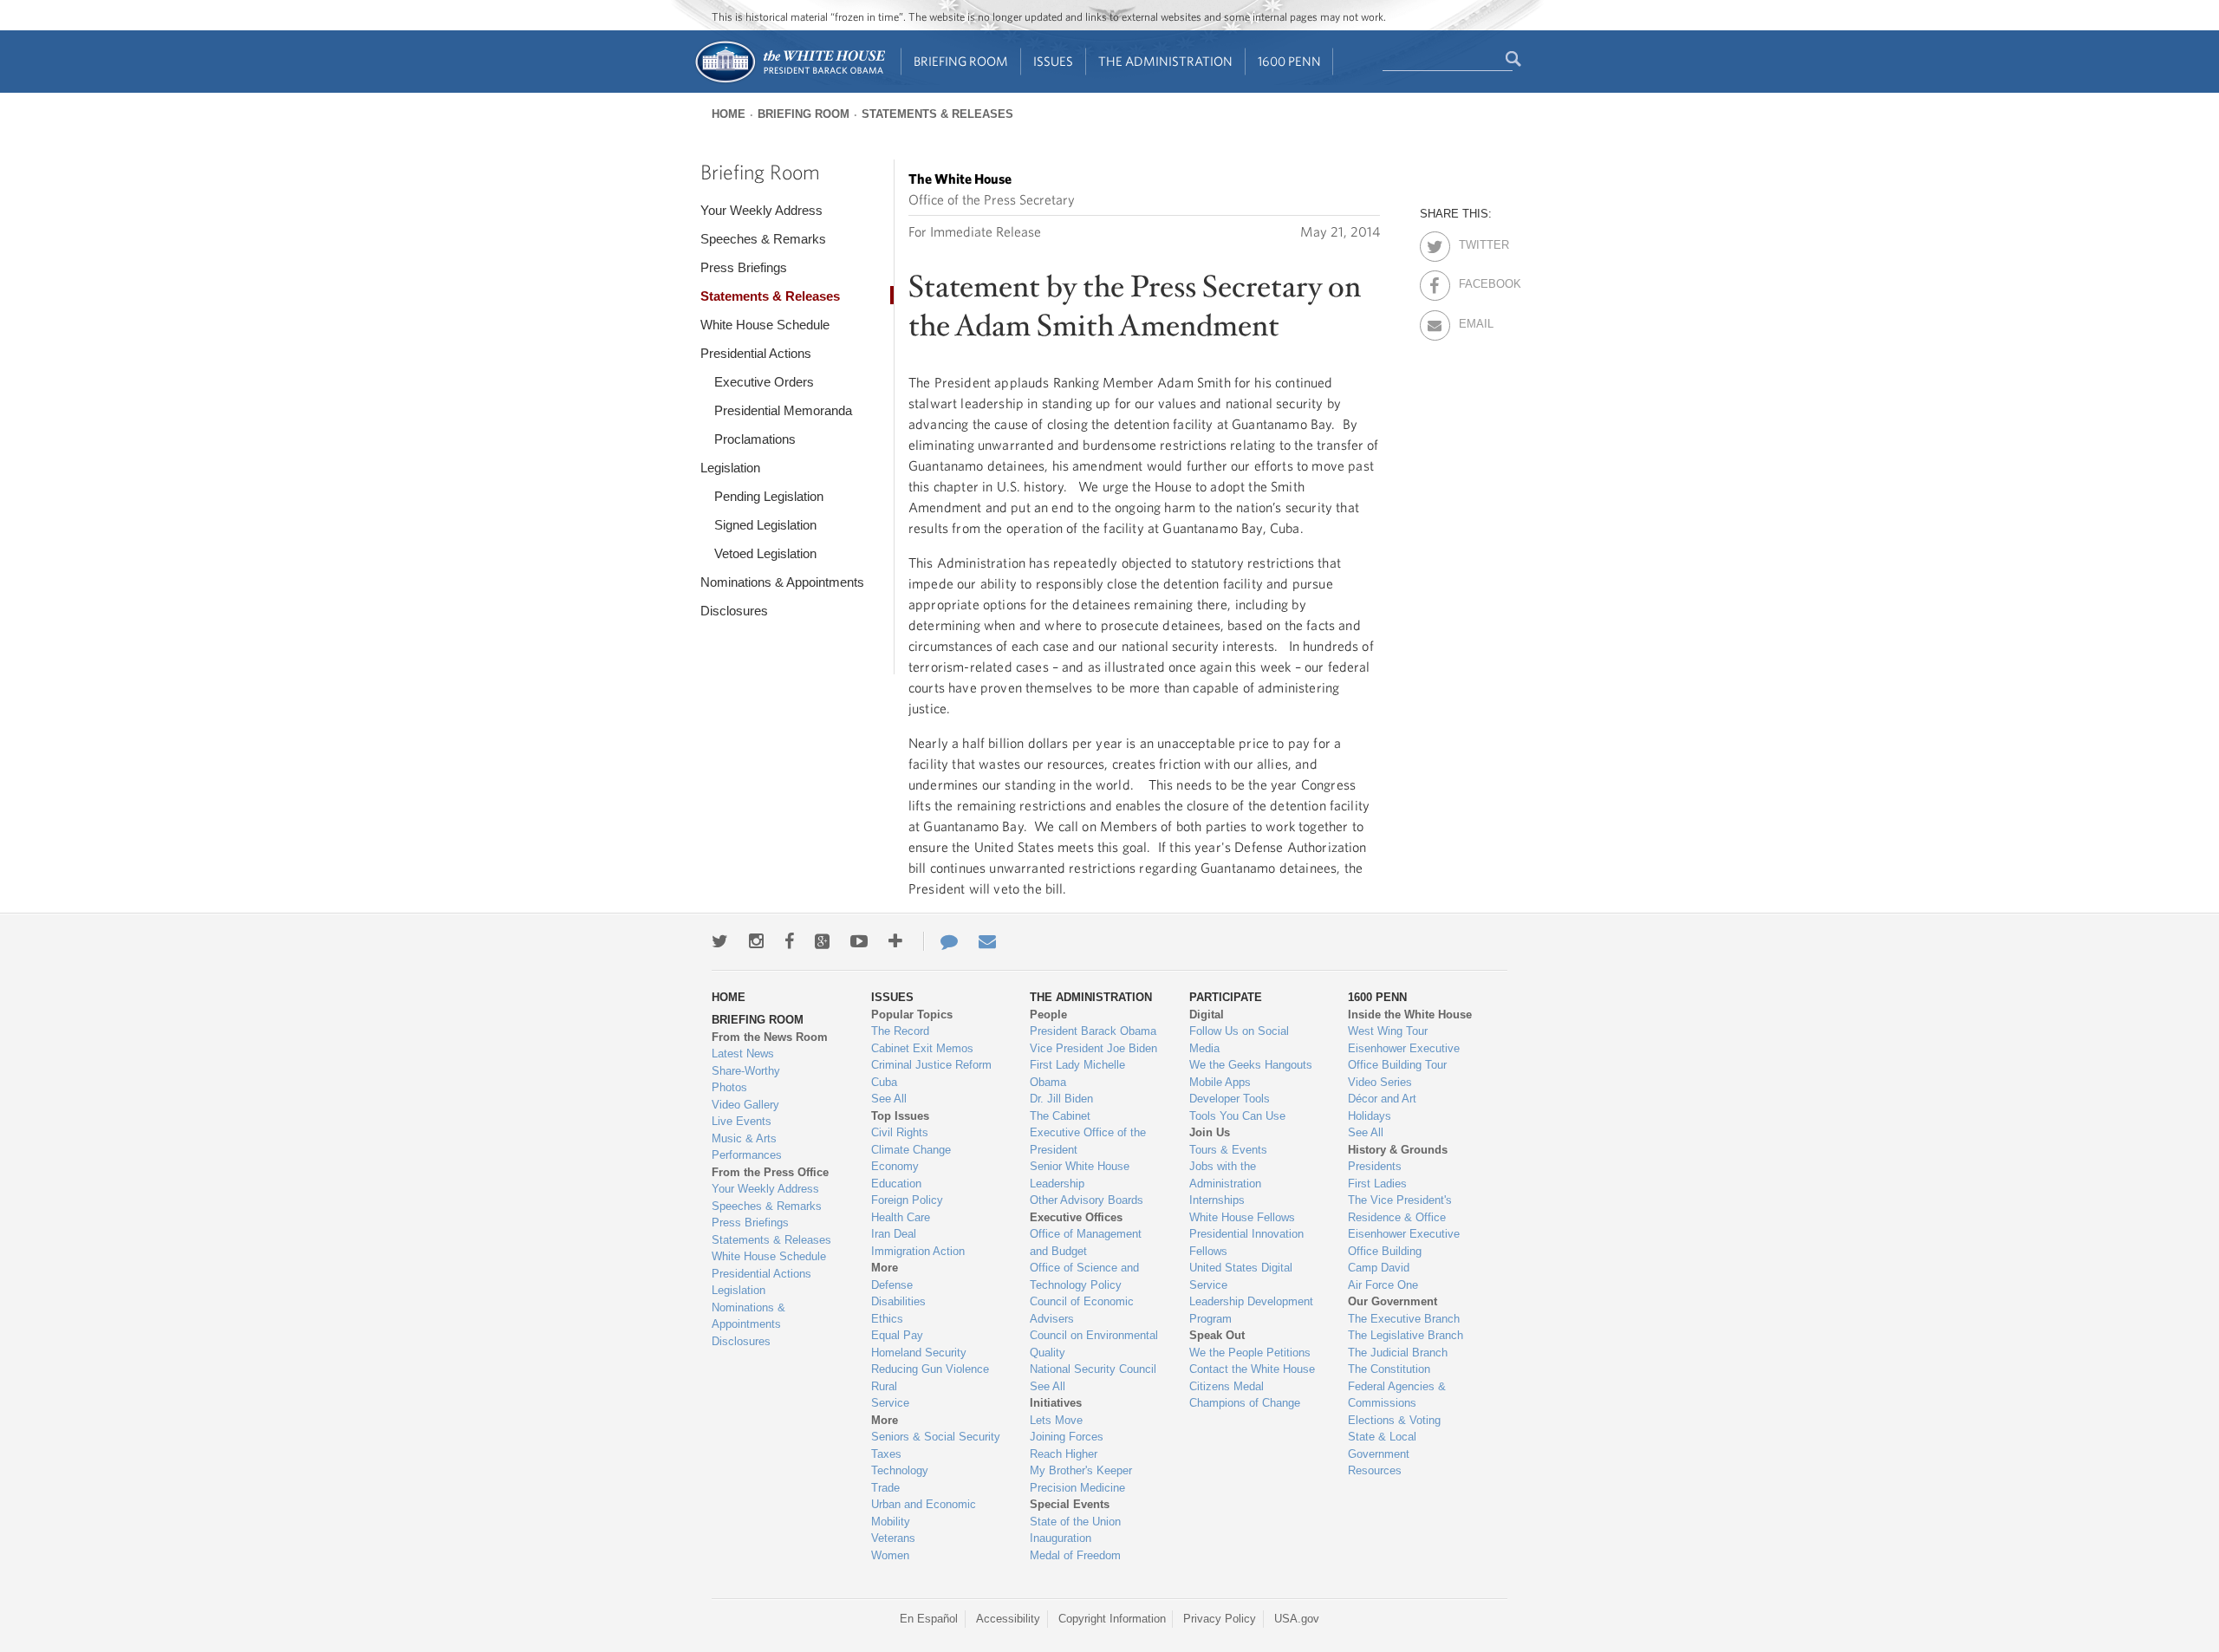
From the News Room (770, 1037)
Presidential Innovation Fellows (1246, 1242)
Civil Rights (900, 1132)
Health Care (901, 1217)
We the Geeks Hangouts (1251, 1065)
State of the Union (1075, 1522)
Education (896, 1184)
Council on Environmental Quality (1094, 1344)
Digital (1207, 1015)
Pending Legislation (769, 496)
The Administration (1165, 61)
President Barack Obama (1093, 1031)
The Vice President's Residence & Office (1400, 1209)
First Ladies (1377, 1184)
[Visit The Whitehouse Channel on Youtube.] (859, 941)
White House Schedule (765, 325)
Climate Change (911, 1150)
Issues (1053, 61)
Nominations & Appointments (782, 582)
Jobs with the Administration (1225, 1175)
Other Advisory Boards (1087, 1200)
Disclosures (734, 611)
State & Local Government (1382, 1445)
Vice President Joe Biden (1093, 1048)
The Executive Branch (1404, 1319)
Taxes (886, 1454)
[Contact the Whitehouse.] (940, 941)
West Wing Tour (1388, 1031)
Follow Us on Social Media (1239, 1040)
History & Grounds (1398, 1150)
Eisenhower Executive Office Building (1404, 1242)
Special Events (1070, 1504)
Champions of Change (1245, 1403)
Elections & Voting (1394, 1420)
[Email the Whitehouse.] (987, 941)
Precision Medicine (1077, 1488)
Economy (895, 1166)
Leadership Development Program (1251, 1310)
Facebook (1474, 281)
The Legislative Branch (1406, 1335)
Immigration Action (918, 1251)
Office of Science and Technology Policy (1084, 1276)
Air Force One (1383, 1285)
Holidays (1370, 1116)
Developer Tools (1230, 1099)
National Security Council (1093, 1369)
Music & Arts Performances (747, 1147)
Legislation (730, 468)
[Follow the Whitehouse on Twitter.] (720, 941)
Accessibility (1008, 1619)
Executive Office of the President (1088, 1141)
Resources (1375, 1470)
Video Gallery (745, 1105)
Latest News (743, 1054)
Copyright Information (1112, 1619)
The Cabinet (1060, 1116)
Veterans (893, 1538)
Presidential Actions (756, 353)
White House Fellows (1242, 1217)
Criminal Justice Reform (931, 1065)
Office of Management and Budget (1086, 1242)
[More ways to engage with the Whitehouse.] (895, 941)
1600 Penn (1289, 61)
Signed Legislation (765, 525)
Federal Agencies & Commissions (1397, 1395)
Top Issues (900, 1116)
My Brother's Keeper (1081, 1470)
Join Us (1210, 1132)
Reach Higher (1064, 1454)
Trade (885, 1488)
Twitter (1474, 242)
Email (1474, 321)
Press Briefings (744, 267)
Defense (892, 1285)
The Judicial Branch (1398, 1353)
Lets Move (1056, 1420)
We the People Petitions (1250, 1353)
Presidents (1375, 1166)
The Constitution (1389, 1369)
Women (890, 1555)
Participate (1226, 997)
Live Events (742, 1121)
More (885, 1268)
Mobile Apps (1220, 1082)
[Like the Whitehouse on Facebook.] (789, 941)
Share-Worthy (746, 1071)
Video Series (1380, 1082)
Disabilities (898, 1301)
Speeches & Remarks (763, 239)
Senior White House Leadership (1080, 1175)
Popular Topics (912, 1015)
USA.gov (1297, 1619)
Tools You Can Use (1237, 1116)
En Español (929, 1619)
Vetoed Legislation (765, 553)
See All (889, 1099)
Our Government (1393, 1301)
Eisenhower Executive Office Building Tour (1404, 1057)
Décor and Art (1382, 1099)
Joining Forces (1067, 1437)
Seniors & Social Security (936, 1437)
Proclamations (755, 439)
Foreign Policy (907, 1200)
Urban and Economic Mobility (924, 1513)
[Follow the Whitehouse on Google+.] (822, 941)
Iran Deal (894, 1234)
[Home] (789, 81)
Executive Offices (1076, 1217)
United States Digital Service (1241, 1276)
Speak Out (1217, 1335)
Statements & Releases (937, 114)
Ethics (887, 1319)
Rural (884, 1386)
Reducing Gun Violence (930, 1369)
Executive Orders (764, 382)
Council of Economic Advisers (1082, 1310)
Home (729, 114)
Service (890, 1403)
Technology (900, 1470)
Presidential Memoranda (783, 410)
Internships (1217, 1200)
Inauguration (1061, 1538)
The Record (900, 1031)
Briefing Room (961, 61)
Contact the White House (1252, 1369)
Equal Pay (897, 1335)
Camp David (1379, 1268)
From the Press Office (770, 1172)
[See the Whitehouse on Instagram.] (756, 941)
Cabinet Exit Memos (922, 1048)
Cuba (884, 1082)
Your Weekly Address (761, 210)
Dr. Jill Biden (1061, 1099)
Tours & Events (1228, 1150)
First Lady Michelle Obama (1077, 1073)
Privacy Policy (1220, 1619)
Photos (729, 1087)
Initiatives (1056, 1403)
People (1048, 1015)
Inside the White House (1410, 1015)
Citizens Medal (1227, 1386)
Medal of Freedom (1075, 1555)
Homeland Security (919, 1353)
